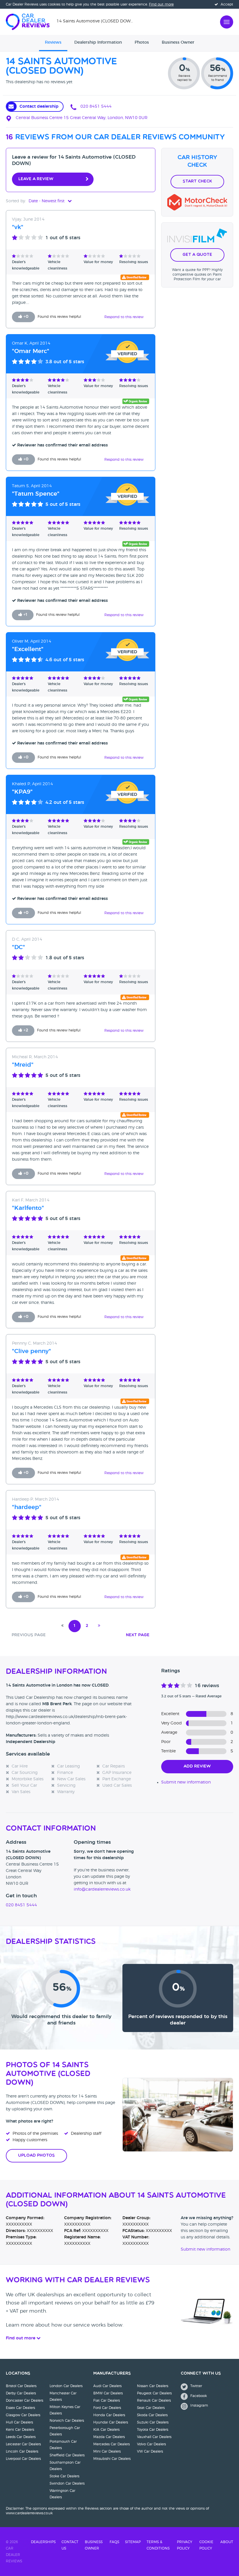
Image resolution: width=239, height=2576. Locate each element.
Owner (178, 42)
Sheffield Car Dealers (67, 2455)
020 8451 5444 (95, 107)
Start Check (197, 181)
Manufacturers (112, 2374)
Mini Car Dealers (107, 2451)
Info (98, 42)
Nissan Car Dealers (153, 2386)
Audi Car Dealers (107, 2386)
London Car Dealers (66, 2386)
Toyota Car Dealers (153, 2430)
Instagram (199, 2405)
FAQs (114, 2542)
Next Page (138, 1635)
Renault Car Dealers (154, 2401)
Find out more (161, 4)
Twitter (196, 2386)
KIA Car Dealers (106, 2430)
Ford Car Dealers (107, 2408)
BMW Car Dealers (108, 2393)
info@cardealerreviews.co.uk (102, 1889)
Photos (142, 42)
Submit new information (186, 1782)
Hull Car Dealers (19, 2422)
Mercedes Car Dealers (111, 2444)
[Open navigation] (227, 21)
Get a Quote (197, 255)
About (227, 2542)
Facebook (198, 2396)
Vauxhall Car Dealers (154, 2437)
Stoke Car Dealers (64, 2476)
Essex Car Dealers (20, 2408)
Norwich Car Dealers (67, 2421)
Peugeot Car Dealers (154, 2393)
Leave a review (36, 179)
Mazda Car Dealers (109, 2437)
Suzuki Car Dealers (153, 2422)
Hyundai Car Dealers (111, 2422)
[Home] (31, 21)
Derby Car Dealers (21, 2393)
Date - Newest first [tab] (47, 201)
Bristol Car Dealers (21, 2386)
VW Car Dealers (150, 2451)
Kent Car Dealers (20, 2430)
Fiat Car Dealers (107, 2401)
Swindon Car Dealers (67, 2483)
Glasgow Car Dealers (23, 2415)
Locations (18, 2374)
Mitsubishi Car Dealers (112, 2459)
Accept (226, 4)
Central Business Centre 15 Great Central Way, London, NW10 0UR (81, 118)
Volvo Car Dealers (151, 2444)
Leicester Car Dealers (23, 2444)
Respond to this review (124, 317)
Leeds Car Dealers (21, 2437)
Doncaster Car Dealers (24, 2401)
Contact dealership (39, 107)
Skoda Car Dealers (152, 2415)
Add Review (197, 1766)
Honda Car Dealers (109, 2415)
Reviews (53, 42)
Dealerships (43, 2542)
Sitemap (133, 2542)
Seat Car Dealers (151, 2408)
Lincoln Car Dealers (22, 2451)
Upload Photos (36, 2156)
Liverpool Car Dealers (23, 2459)
